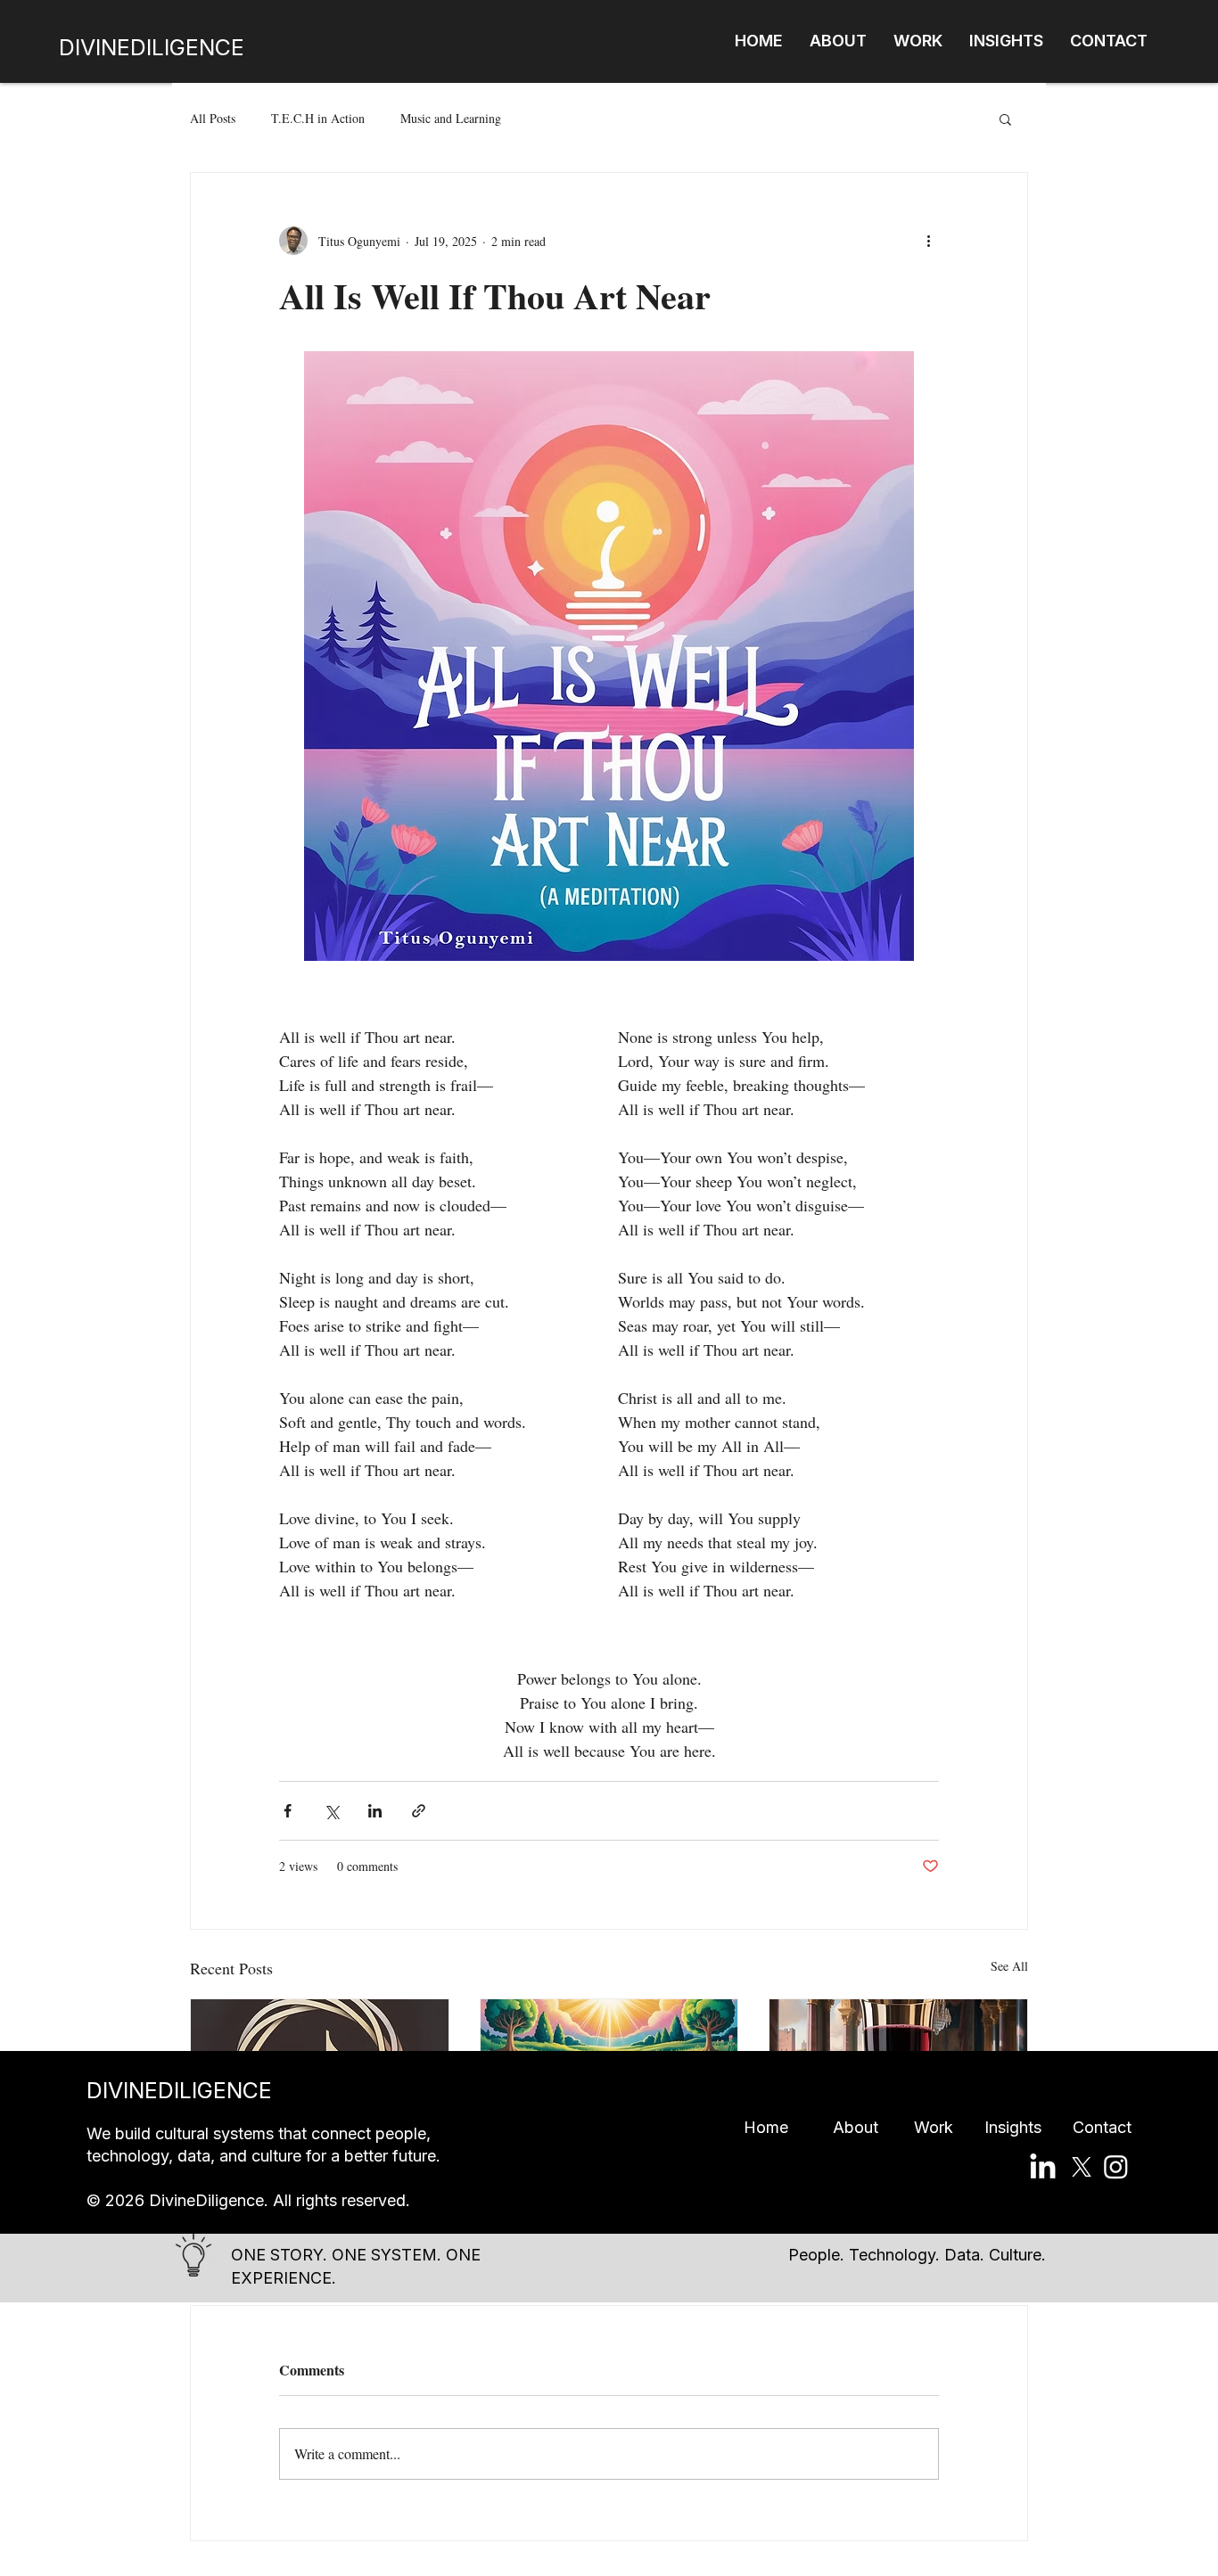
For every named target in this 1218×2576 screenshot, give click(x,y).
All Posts (213, 118)
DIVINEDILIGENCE (152, 47)
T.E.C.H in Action (318, 118)
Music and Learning (451, 118)
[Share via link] (419, 1811)
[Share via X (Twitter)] (331, 1811)
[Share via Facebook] (288, 1811)
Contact (1102, 2127)
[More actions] (928, 241)
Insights (1029, 2127)
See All (1009, 1966)
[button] (1005, 119)
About (873, 2127)
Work (949, 2127)
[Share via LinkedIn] (375, 1811)
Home (788, 2127)
